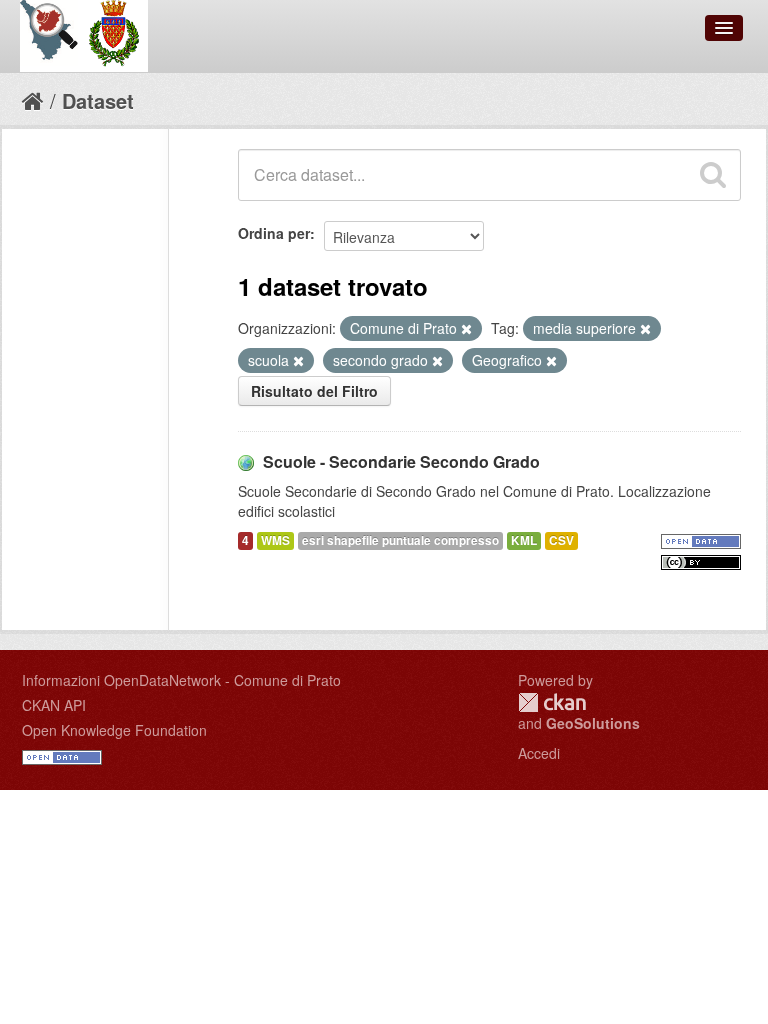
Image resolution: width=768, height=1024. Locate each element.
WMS (275, 540)
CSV (561, 540)
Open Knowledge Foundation (114, 730)
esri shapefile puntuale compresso (400, 540)
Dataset (98, 100)
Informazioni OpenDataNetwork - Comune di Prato (181, 680)
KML (524, 540)
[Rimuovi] (466, 329)
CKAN (552, 702)
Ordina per (274, 233)
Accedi (539, 753)
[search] (713, 175)
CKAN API (54, 705)
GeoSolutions (593, 723)
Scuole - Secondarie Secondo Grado (401, 461)
